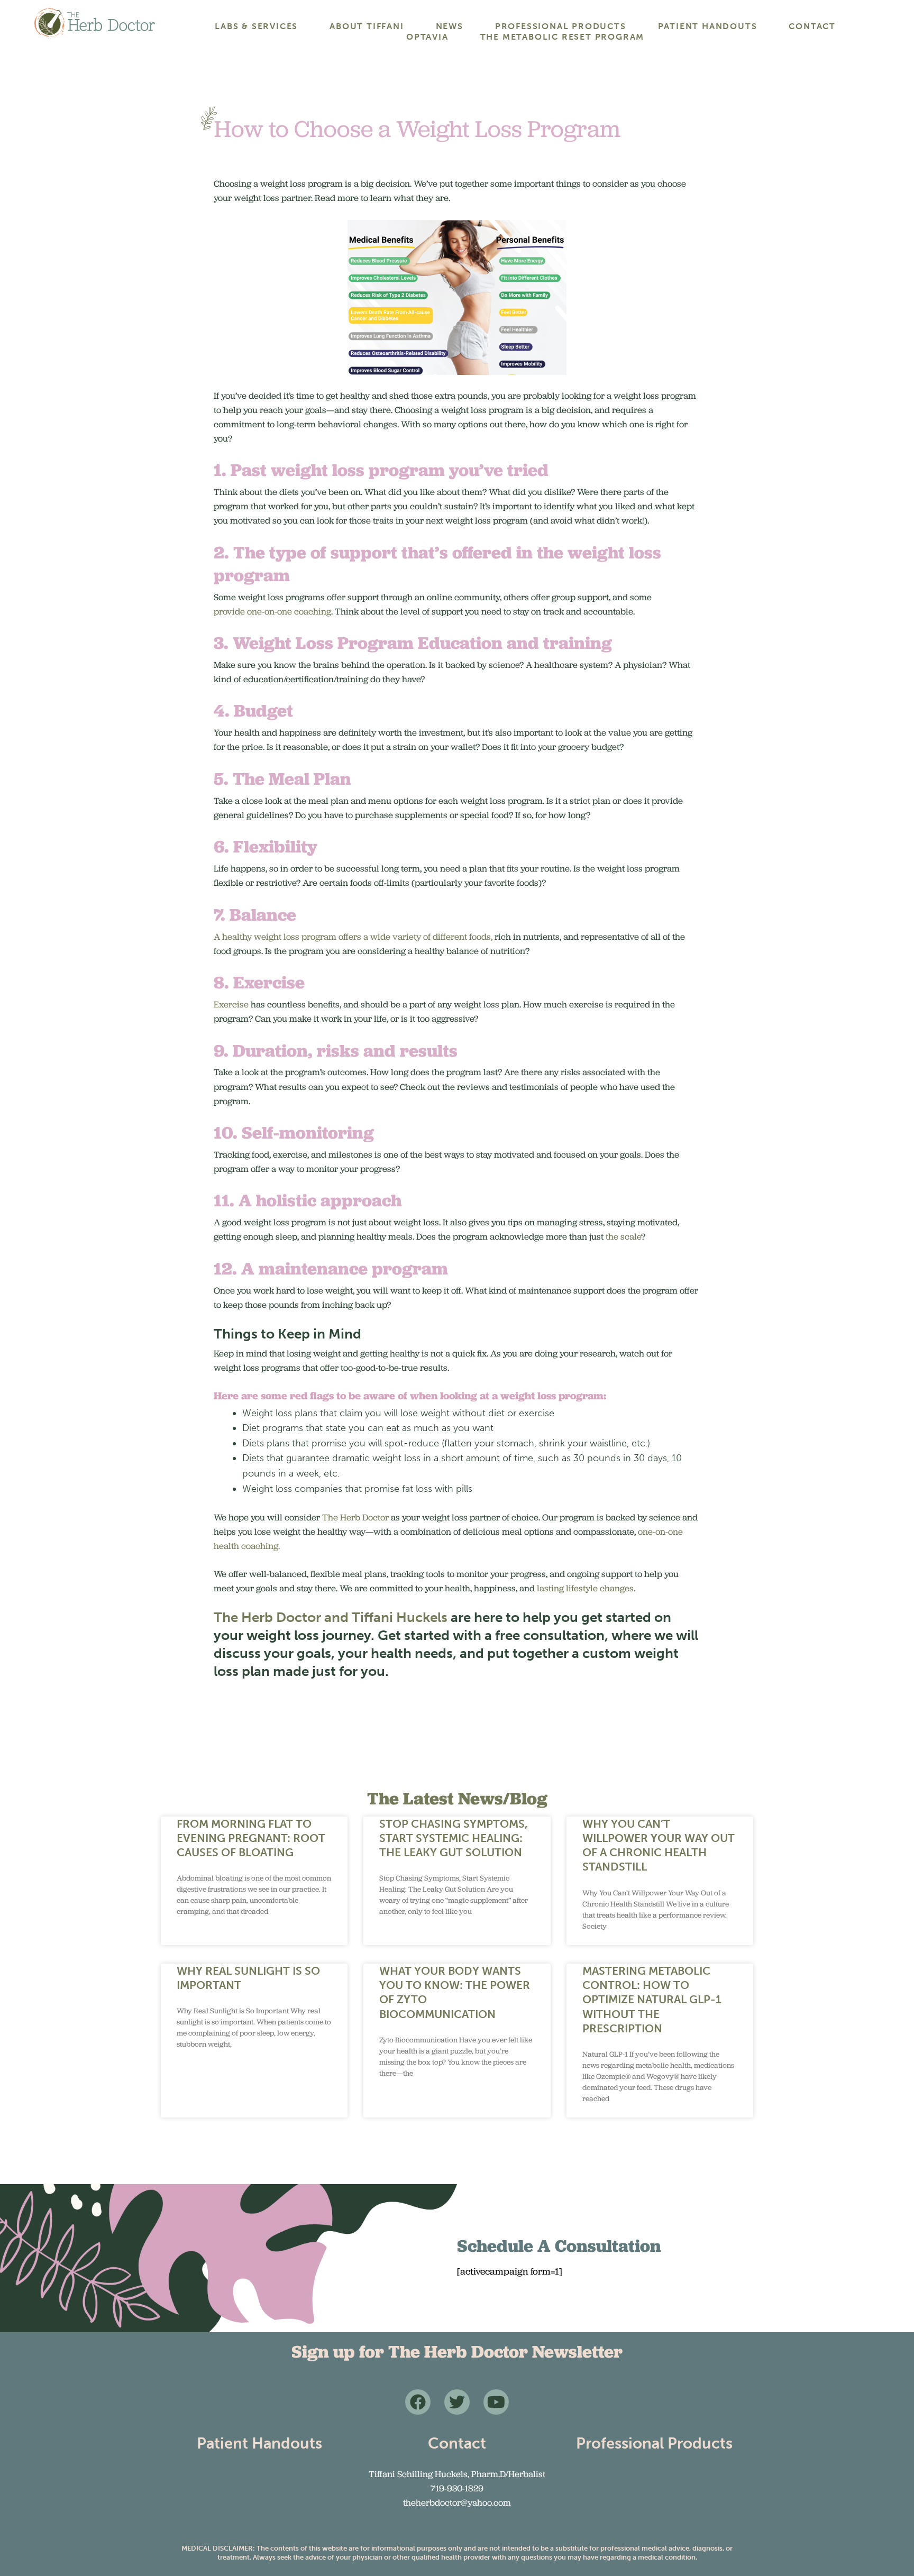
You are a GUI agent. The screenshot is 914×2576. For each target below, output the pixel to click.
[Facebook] (418, 2402)
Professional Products (561, 26)
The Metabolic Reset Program (563, 37)
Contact (812, 26)
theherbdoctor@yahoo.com (457, 2502)
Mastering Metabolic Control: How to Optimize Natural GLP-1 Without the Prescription (652, 2000)
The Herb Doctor (355, 1517)
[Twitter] (457, 2402)
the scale (622, 1236)
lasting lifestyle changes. (586, 1588)
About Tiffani (367, 26)
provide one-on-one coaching (272, 611)
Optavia (427, 37)
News (450, 26)
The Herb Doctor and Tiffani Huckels (331, 1617)
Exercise (231, 1004)
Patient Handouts (708, 26)
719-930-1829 (457, 2488)
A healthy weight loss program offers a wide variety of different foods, (353, 937)
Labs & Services (256, 26)
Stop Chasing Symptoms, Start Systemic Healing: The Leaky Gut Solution (454, 1838)
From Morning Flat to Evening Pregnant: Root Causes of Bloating (251, 1838)
